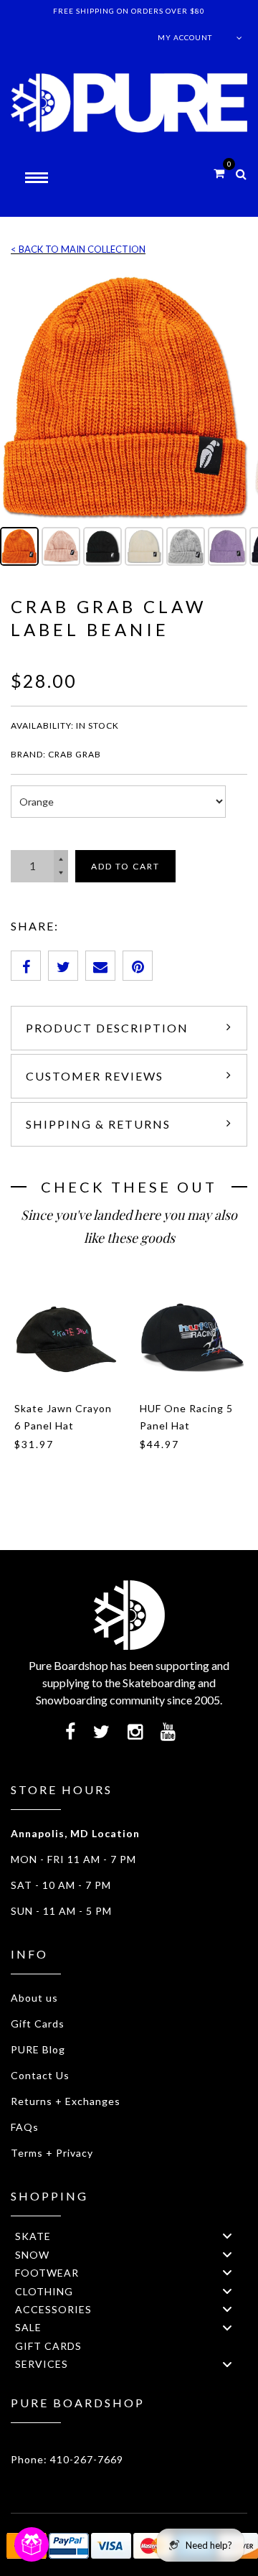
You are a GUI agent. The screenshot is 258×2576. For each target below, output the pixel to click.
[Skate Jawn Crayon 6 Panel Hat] (66, 1337)
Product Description (107, 1028)
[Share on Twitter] (63, 966)
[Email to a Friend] (100, 966)
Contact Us (40, 2075)
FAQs (25, 2127)
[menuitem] (129, 2236)
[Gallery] (129, 421)
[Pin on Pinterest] (138, 966)
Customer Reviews (95, 1076)
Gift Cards (38, 2024)
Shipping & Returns (98, 1124)
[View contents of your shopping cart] (219, 173)
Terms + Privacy (52, 2153)
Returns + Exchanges (66, 2101)
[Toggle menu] (227, 2236)
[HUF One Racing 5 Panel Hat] (192, 1337)
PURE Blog (38, 2049)
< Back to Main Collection (78, 249)
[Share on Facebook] (26, 966)
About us (34, 1998)
